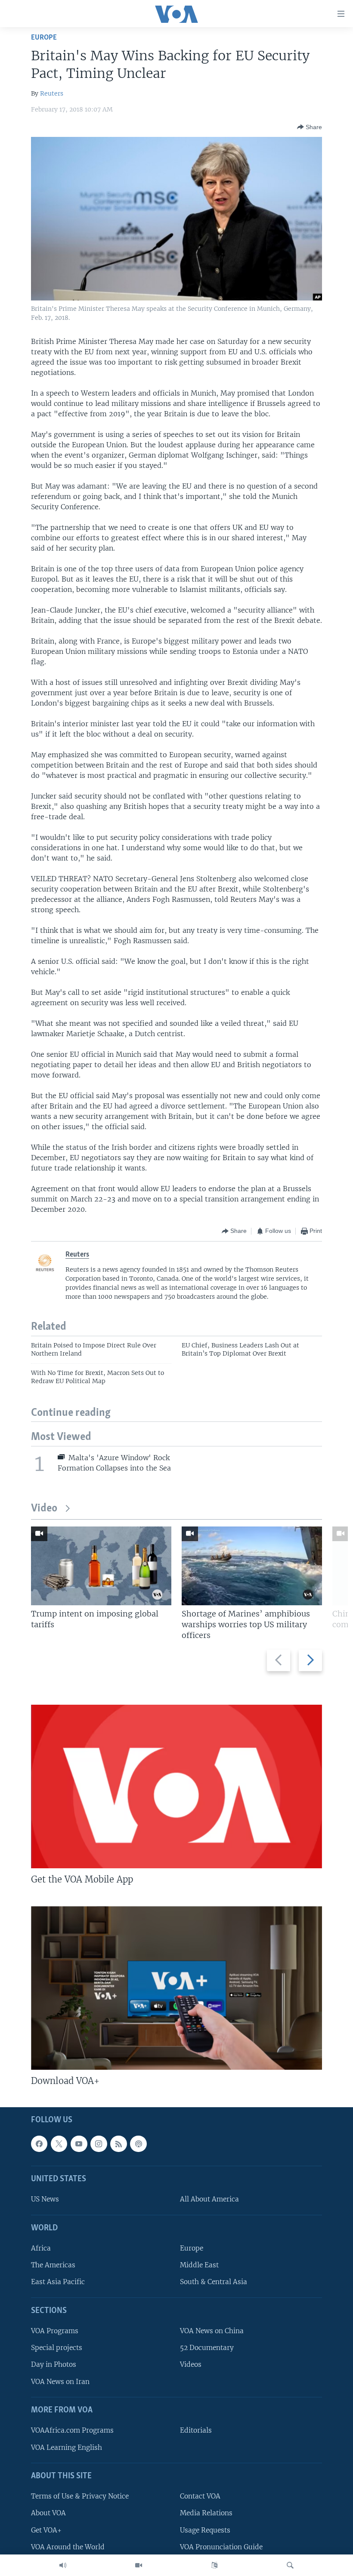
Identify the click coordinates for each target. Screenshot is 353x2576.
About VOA (48, 2513)
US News (45, 2199)
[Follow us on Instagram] (99, 2144)
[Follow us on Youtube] (79, 2144)
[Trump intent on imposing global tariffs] (101, 1566)
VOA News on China (212, 2331)
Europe (44, 38)
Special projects (57, 2348)
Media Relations (206, 2513)
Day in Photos (54, 2364)
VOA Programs (55, 2331)
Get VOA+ (46, 2530)
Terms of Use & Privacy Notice (80, 2496)
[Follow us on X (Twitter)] (59, 2144)
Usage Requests (205, 2530)
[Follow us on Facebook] (39, 2144)
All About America (209, 2199)
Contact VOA (200, 2496)
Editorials (196, 2430)
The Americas (53, 2265)
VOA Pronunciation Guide (221, 2547)
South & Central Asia (214, 2282)
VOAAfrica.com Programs (72, 2430)
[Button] (310, 127)
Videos (191, 2364)
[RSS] (118, 2144)
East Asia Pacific (58, 2282)
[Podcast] (138, 2144)
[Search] (290, 2565)
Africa (41, 2248)
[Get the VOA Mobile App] (176, 1786)
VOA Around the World (68, 2547)
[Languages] (214, 2565)
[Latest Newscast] (63, 2565)
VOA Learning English (67, 2447)
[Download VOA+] (176, 1988)
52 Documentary (207, 2348)
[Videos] (139, 2565)
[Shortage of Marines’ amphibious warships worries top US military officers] (252, 1566)
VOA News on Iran (60, 2381)
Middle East (199, 2265)
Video (44, 1509)
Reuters (52, 93)
